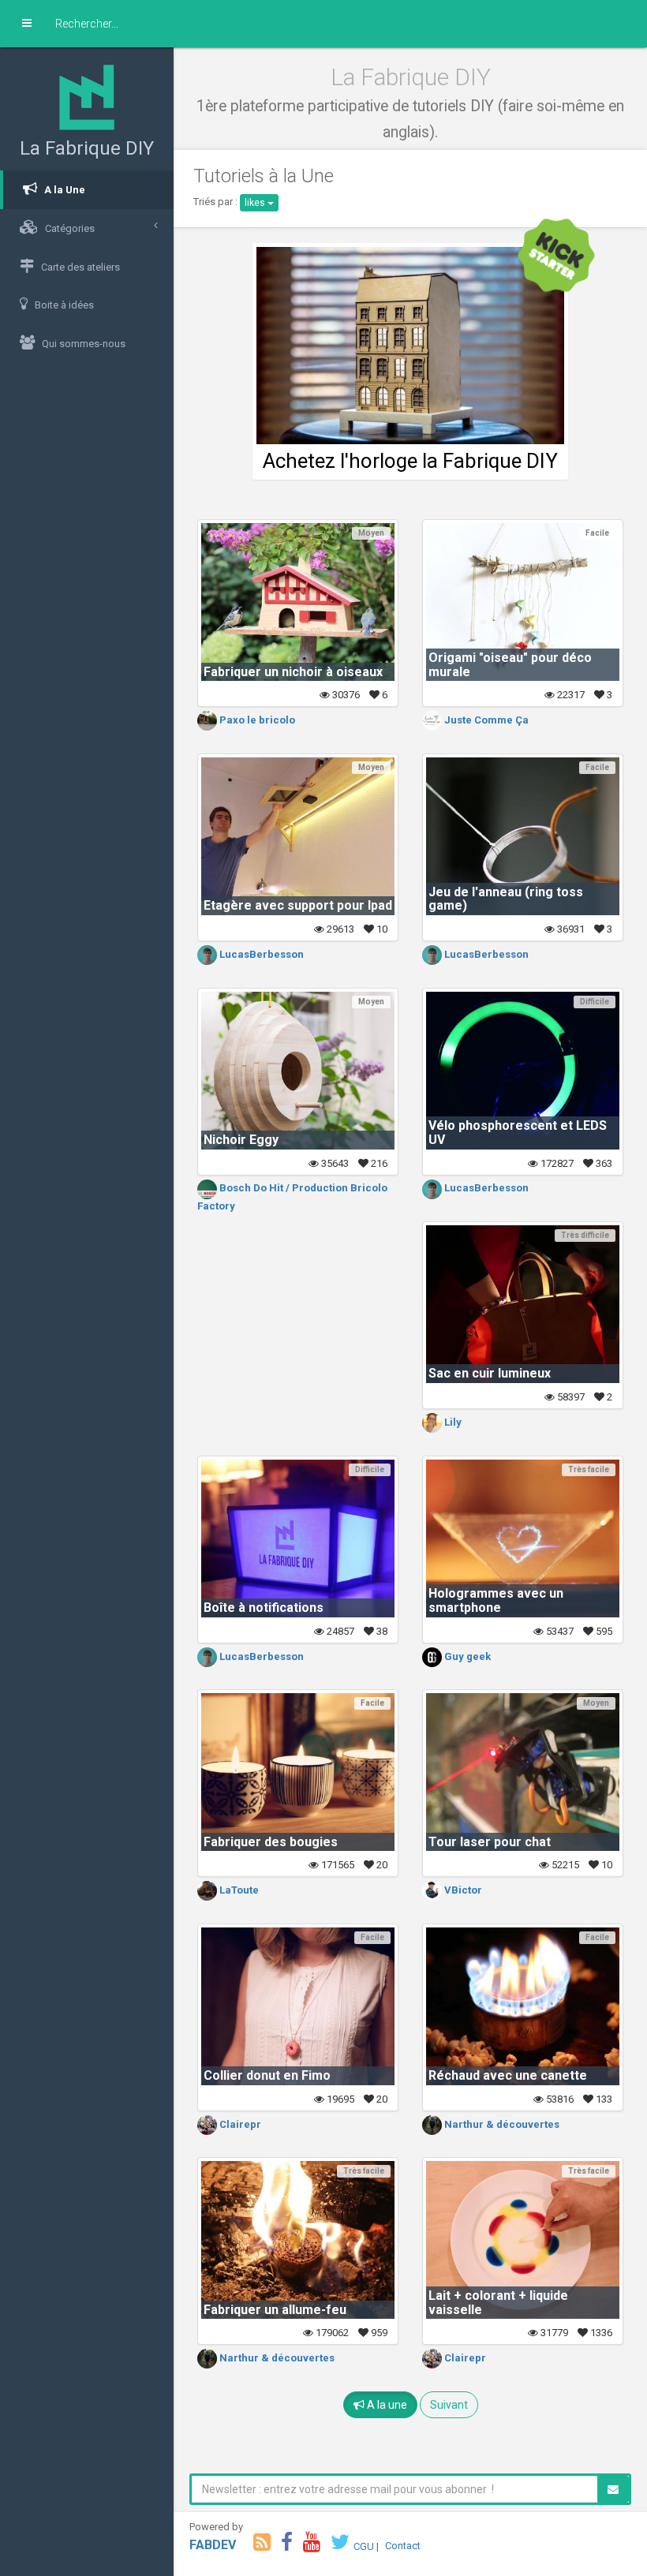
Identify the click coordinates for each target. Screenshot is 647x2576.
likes (256, 203)
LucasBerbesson (260, 954)
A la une (386, 2405)
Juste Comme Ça (485, 720)
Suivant (449, 2405)
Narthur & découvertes (501, 2124)
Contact (403, 2546)
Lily (452, 1422)
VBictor (462, 1890)
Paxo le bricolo (256, 720)
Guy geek (466, 1656)
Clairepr (239, 2124)
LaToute (238, 1890)
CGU (364, 2546)
